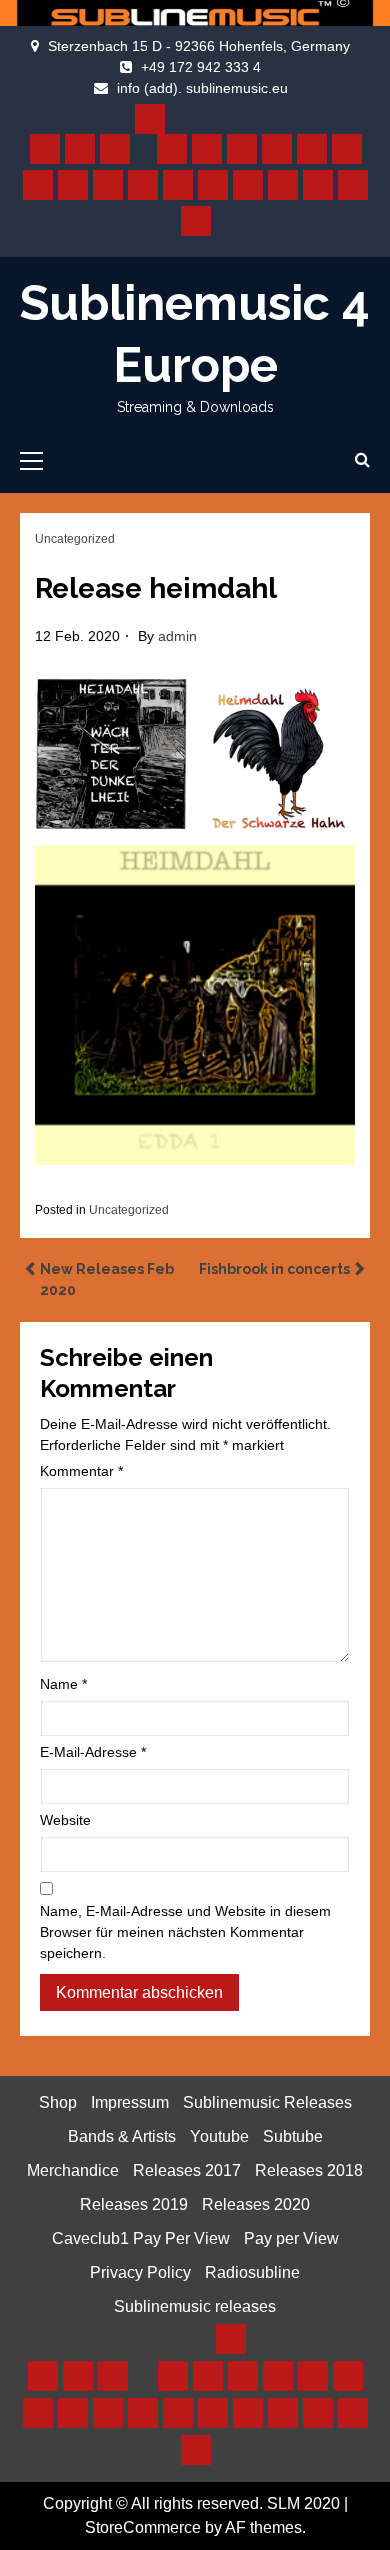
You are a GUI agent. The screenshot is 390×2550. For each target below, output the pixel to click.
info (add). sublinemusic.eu (202, 88)
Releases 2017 (187, 2170)
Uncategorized (75, 539)
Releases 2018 (309, 2170)
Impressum (130, 2102)
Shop (58, 2102)
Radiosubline (252, 2272)
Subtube (293, 2136)
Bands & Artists (122, 2136)
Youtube (219, 2136)
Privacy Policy (140, 2272)
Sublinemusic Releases (267, 2102)
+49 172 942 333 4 (201, 67)
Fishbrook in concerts (274, 1269)
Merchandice (73, 2170)
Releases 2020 (256, 2204)
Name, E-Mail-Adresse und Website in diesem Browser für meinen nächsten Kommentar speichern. (185, 1932)
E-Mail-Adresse (93, 1752)
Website (65, 1820)
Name (63, 1684)
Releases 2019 (134, 2204)
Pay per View (291, 2238)
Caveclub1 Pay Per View (141, 2238)
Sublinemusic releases (195, 2306)
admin (177, 636)
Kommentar (81, 1471)
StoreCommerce (143, 2527)
